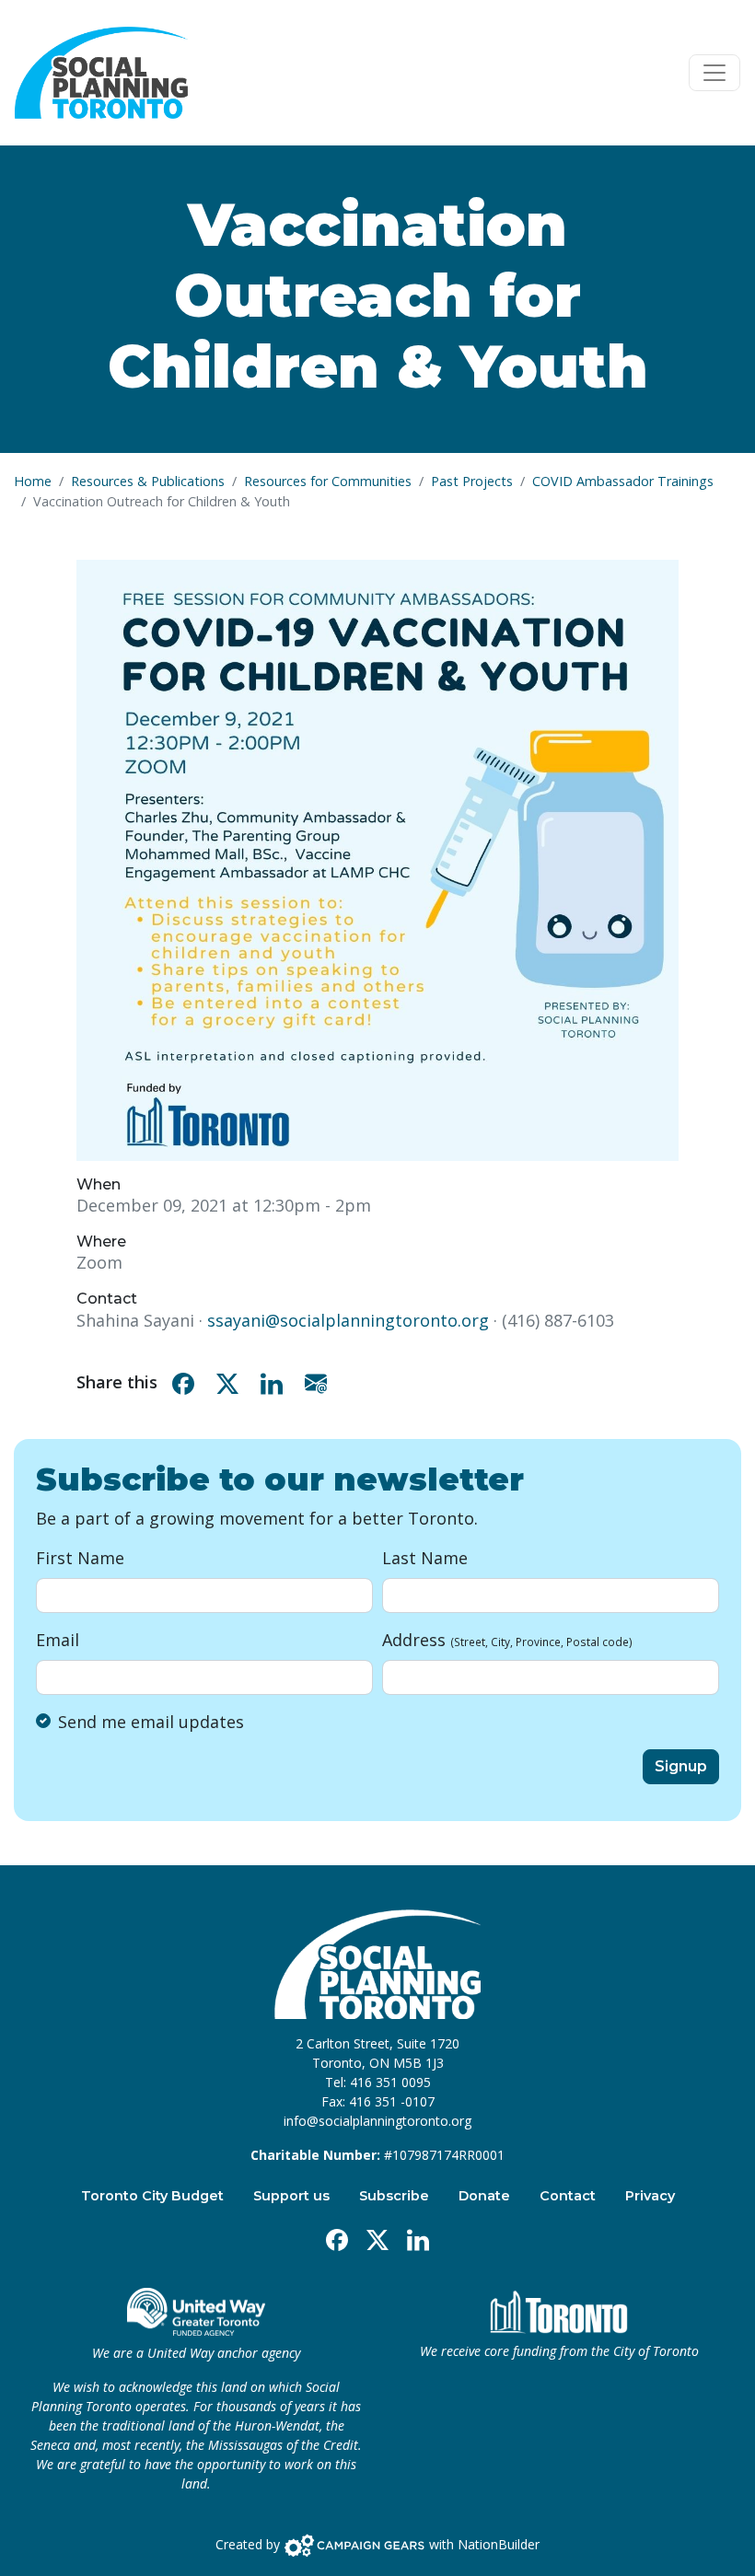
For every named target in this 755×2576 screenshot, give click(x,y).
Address (507, 1640)
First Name (80, 1558)
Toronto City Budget (152, 2196)
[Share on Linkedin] (275, 1382)
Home (33, 481)
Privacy (650, 2196)
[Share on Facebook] (187, 1382)
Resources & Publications (148, 481)
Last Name (425, 1558)
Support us (291, 2196)
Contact (568, 2196)
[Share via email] (319, 1382)
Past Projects (472, 481)
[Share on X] (231, 1382)
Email (58, 1640)
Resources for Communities (328, 481)
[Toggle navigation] (714, 73)
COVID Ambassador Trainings (623, 481)
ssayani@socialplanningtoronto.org (348, 1320)
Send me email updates (151, 1722)
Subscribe (394, 2196)
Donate (484, 2196)
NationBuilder (499, 2544)
